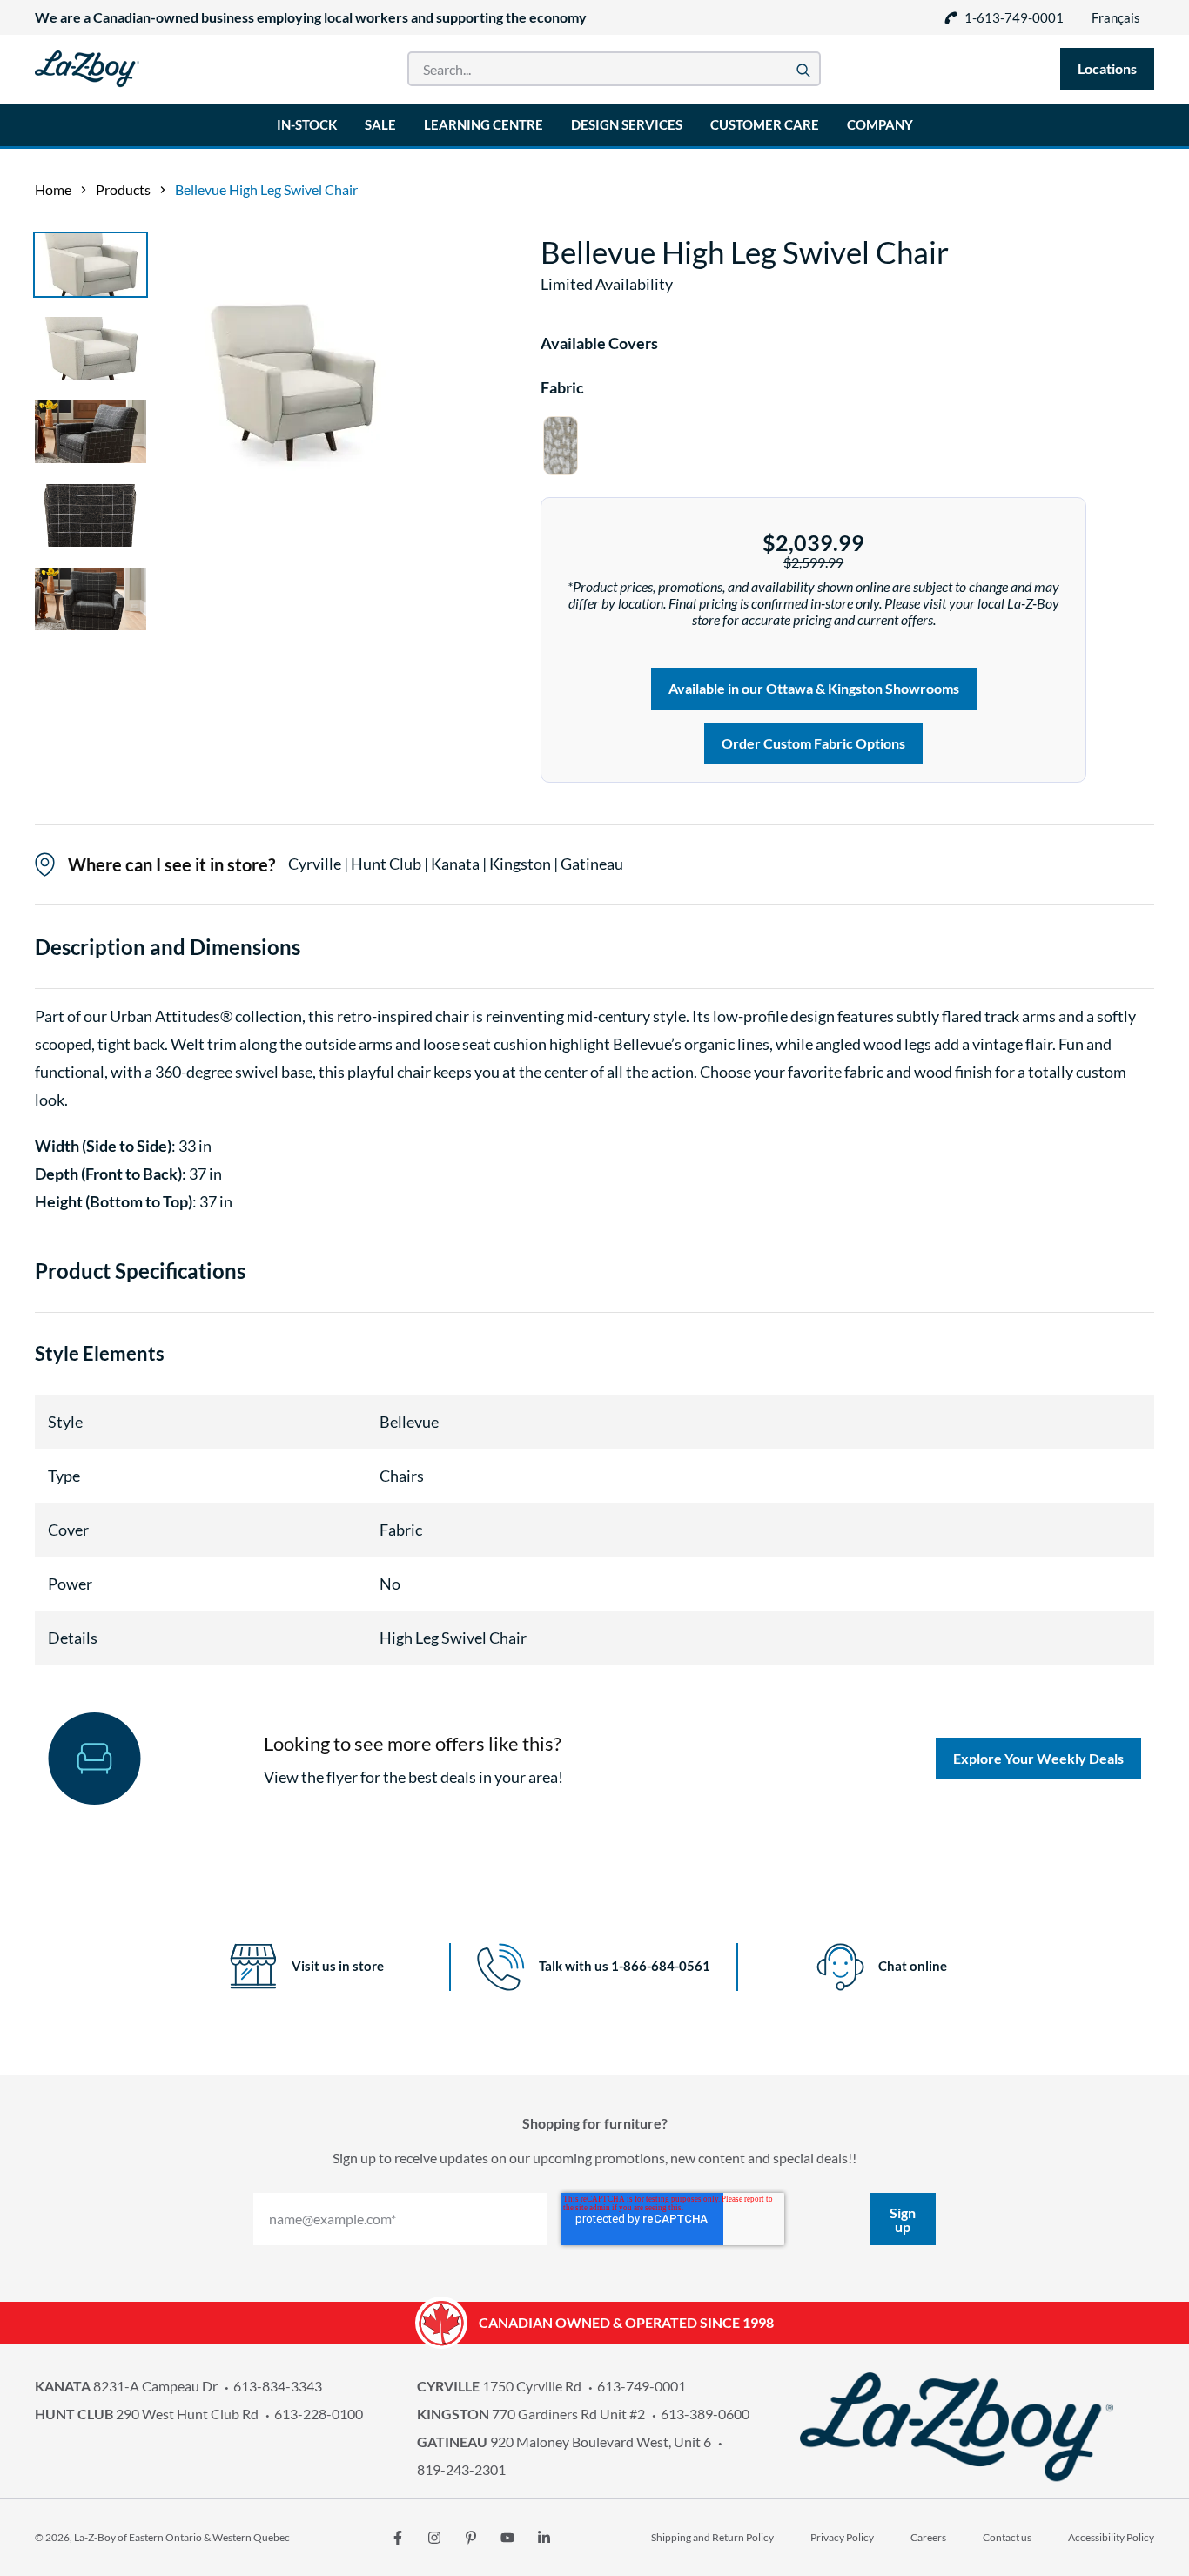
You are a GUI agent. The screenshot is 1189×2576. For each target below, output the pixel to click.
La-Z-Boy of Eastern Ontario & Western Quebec (182, 2537)
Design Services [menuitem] (627, 124)
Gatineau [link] (592, 864)
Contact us (1007, 2537)
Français (1116, 17)
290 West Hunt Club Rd (147, 2414)
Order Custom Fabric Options (813, 743)
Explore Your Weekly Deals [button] (1038, 1758)
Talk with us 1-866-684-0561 (625, 1966)
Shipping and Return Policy (712, 2537)
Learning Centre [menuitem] (484, 124)
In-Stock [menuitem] (307, 124)
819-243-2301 (461, 2469)
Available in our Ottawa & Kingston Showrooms (814, 688)
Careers (928, 2537)
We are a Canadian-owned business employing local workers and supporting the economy (311, 17)
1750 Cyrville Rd (499, 2386)
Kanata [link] (457, 864)
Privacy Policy (842, 2537)
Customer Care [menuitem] (765, 124)
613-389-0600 (705, 2414)
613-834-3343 (278, 2386)
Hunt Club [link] (387, 864)
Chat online (913, 1966)
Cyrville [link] (316, 864)
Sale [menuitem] (380, 124)
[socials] (398, 2538)
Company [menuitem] (880, 124)
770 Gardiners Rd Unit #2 (531, 2414)
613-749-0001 (642, 2386)
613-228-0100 (319, 2414)
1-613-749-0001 (1014, 17)
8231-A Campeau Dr (126, 2386)
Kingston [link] (521, 864)
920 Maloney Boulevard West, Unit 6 (564, 2441)
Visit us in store (338, 1966)
